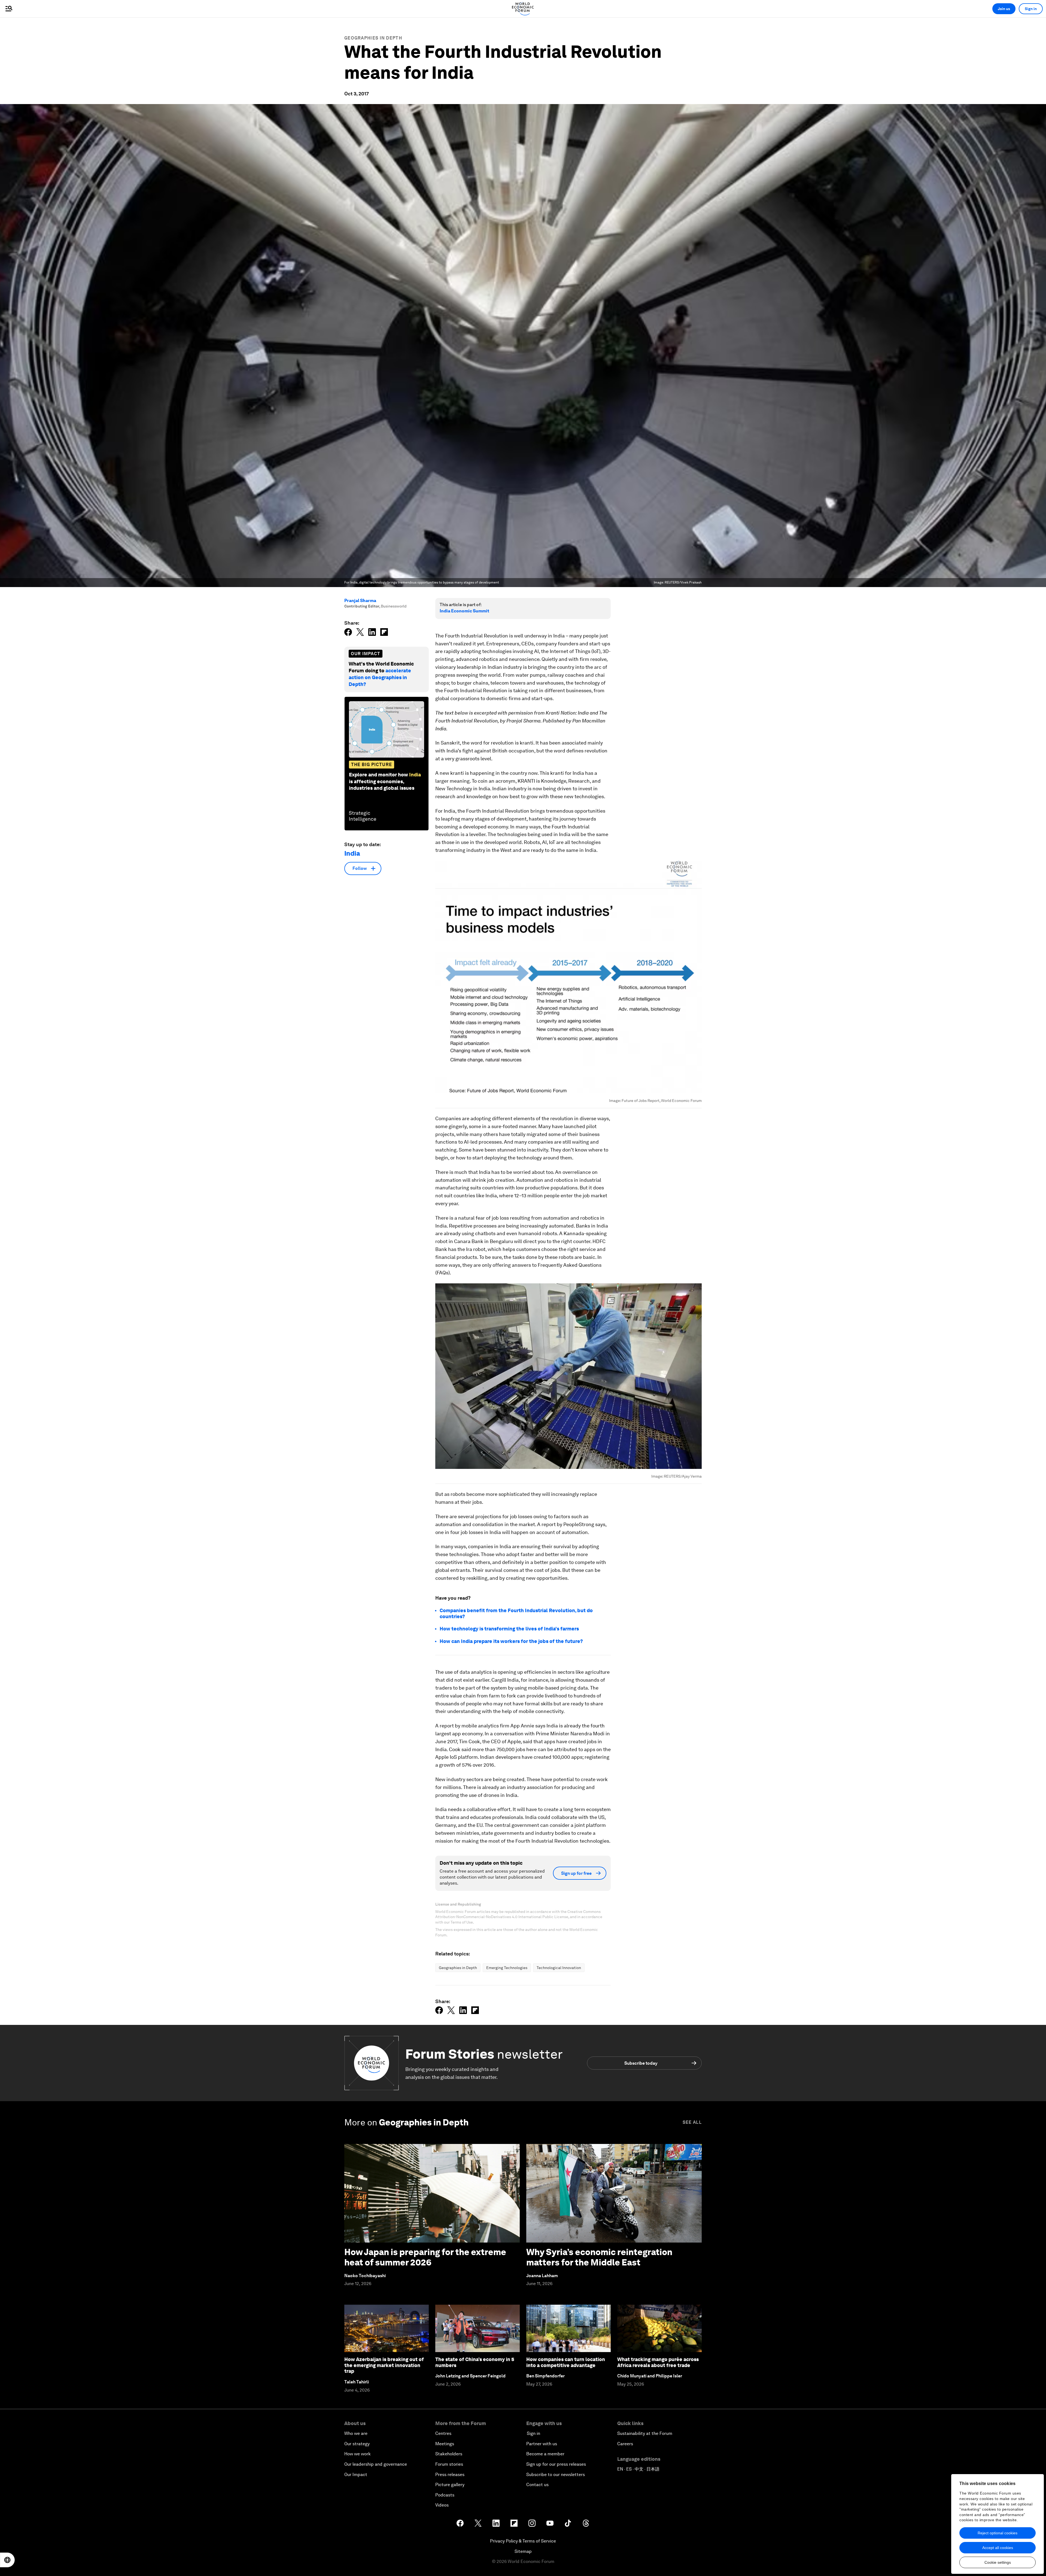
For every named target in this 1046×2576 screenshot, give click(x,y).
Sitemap (523, 2551)
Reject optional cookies (998, 2533)
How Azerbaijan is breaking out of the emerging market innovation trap (384, 2365)
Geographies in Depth (373, 38)
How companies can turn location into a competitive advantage (566, 2362)
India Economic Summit (464, 611)
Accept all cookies (998, 2548)
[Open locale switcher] (7, 2560)
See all (692, 2122)
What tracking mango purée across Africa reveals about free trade (658, 2362)
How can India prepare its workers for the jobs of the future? (511, 1641)
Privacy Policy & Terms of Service (523, 2541)
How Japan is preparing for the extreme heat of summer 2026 (425, 2257)
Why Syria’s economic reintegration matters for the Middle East (599, 2257)
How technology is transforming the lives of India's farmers (509, 1629)
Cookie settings (998, 2562)
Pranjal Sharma (360, 601)
